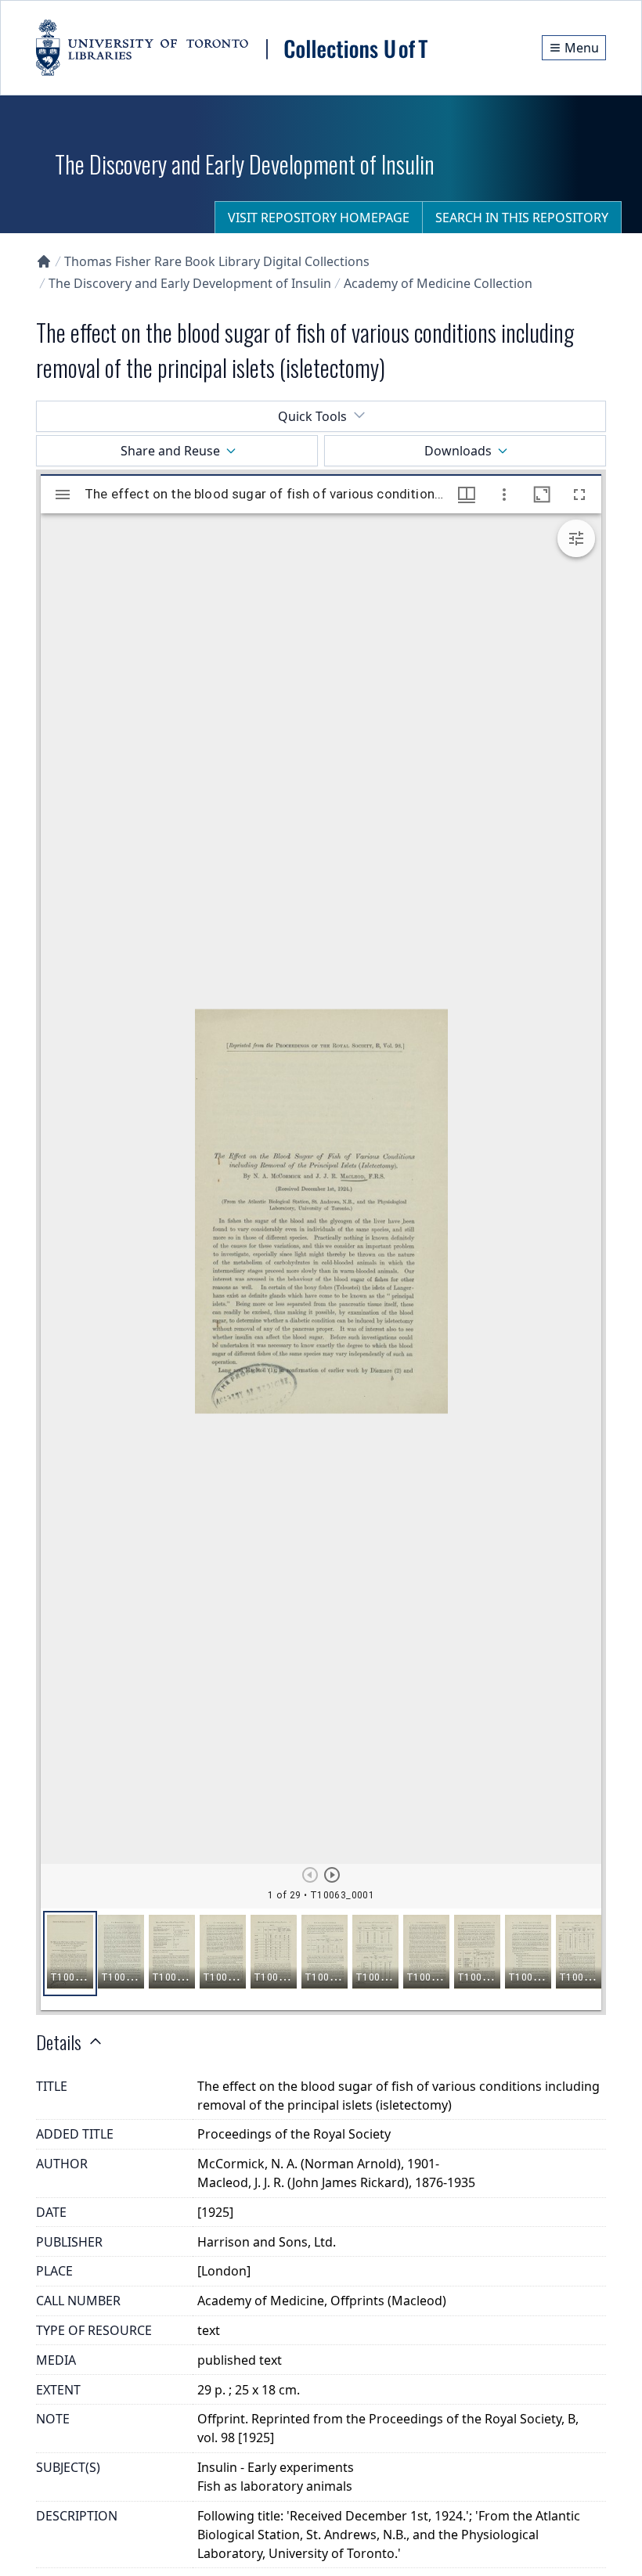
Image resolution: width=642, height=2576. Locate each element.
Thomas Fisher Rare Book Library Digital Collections (217, 261)
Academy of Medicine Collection (438, 283)
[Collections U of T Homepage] (44, 261)
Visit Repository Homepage (319, 218)
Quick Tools (312, 416)
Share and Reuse (170, 451)
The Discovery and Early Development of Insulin (190, 283)
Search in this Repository (522, 218)
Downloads (458, 451)
